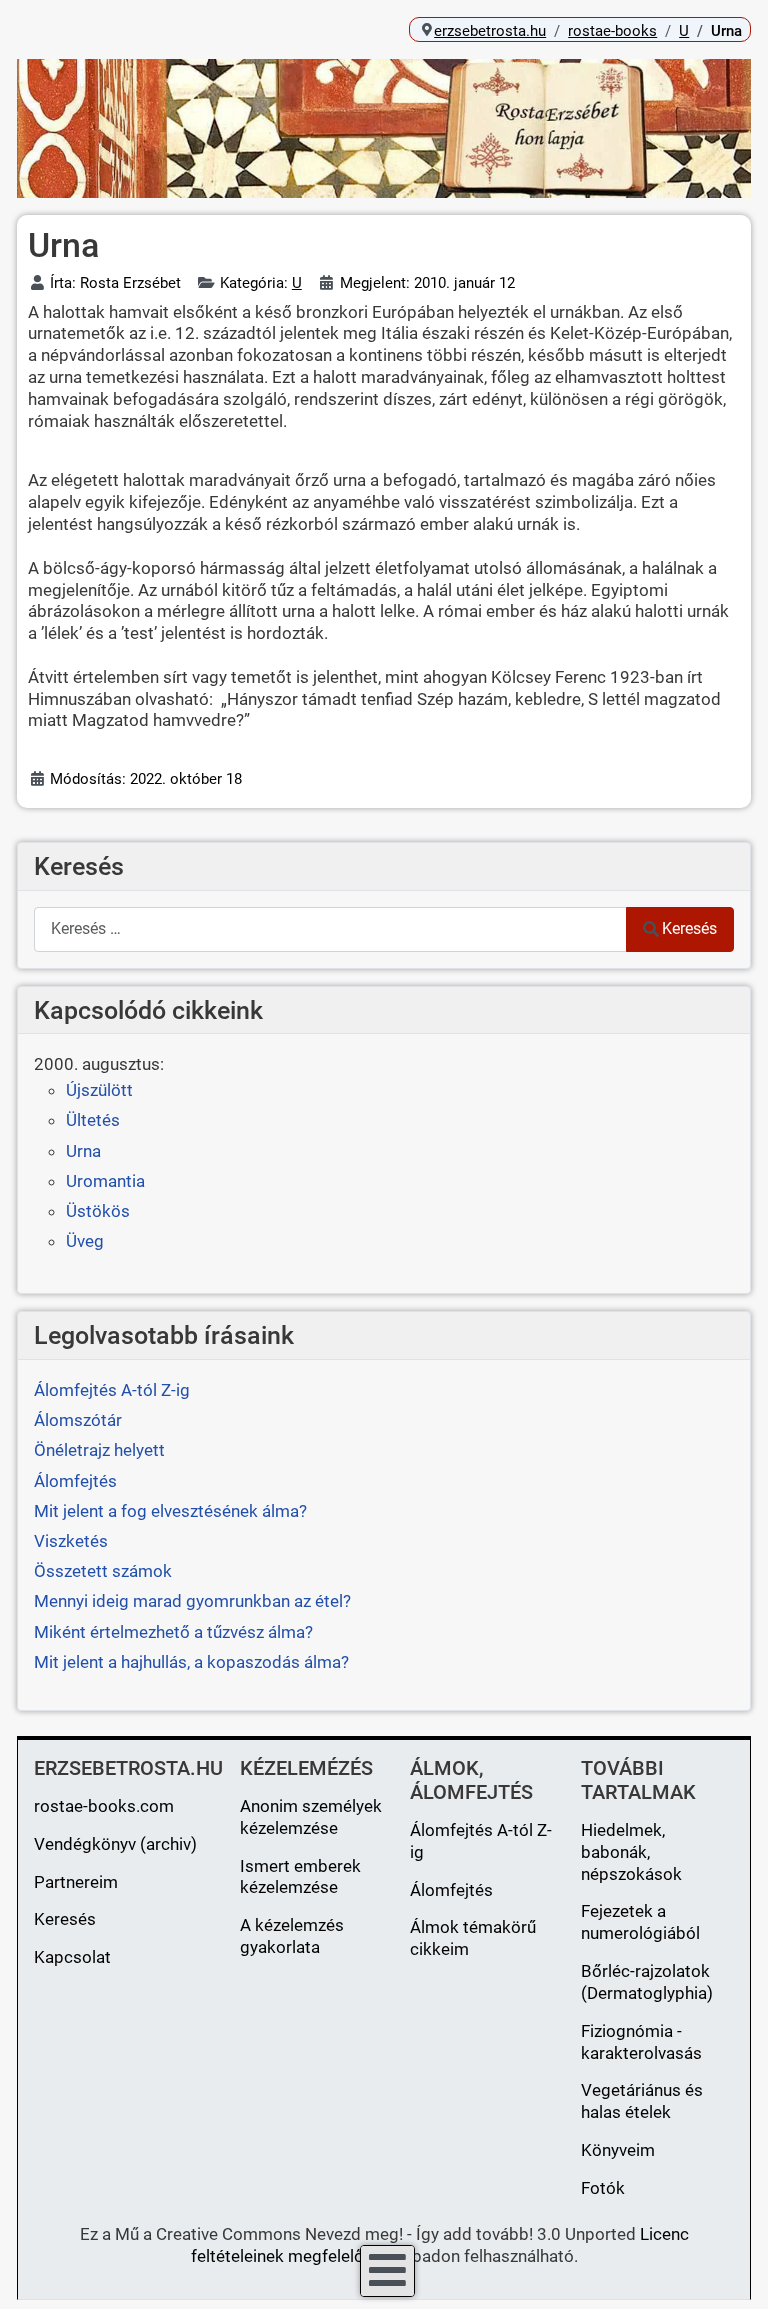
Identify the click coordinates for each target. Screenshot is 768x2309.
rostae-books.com (104, 1806)
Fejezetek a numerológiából (640, 1922)
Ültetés (93, 1120)
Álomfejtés (451, 1890)
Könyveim (618, 2150)
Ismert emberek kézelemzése (300, 1877)
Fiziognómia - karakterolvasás (641, 2042)
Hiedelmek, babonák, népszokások (631, 1852)
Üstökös (98, 1211)
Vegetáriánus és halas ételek (642, 2101)
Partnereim (76, 1882)
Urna (83, 1151)
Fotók (603, 2188)
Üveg (85, 1241)
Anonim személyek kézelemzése (311, 1817)
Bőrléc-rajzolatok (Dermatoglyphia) (647, 1982)
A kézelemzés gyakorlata (292, 1936)
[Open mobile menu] (387, 2271)
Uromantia (105, 1181)
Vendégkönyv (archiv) (115, 1844)
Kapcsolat (72, 1957)
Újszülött (99, 1090)
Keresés (689, 928)
